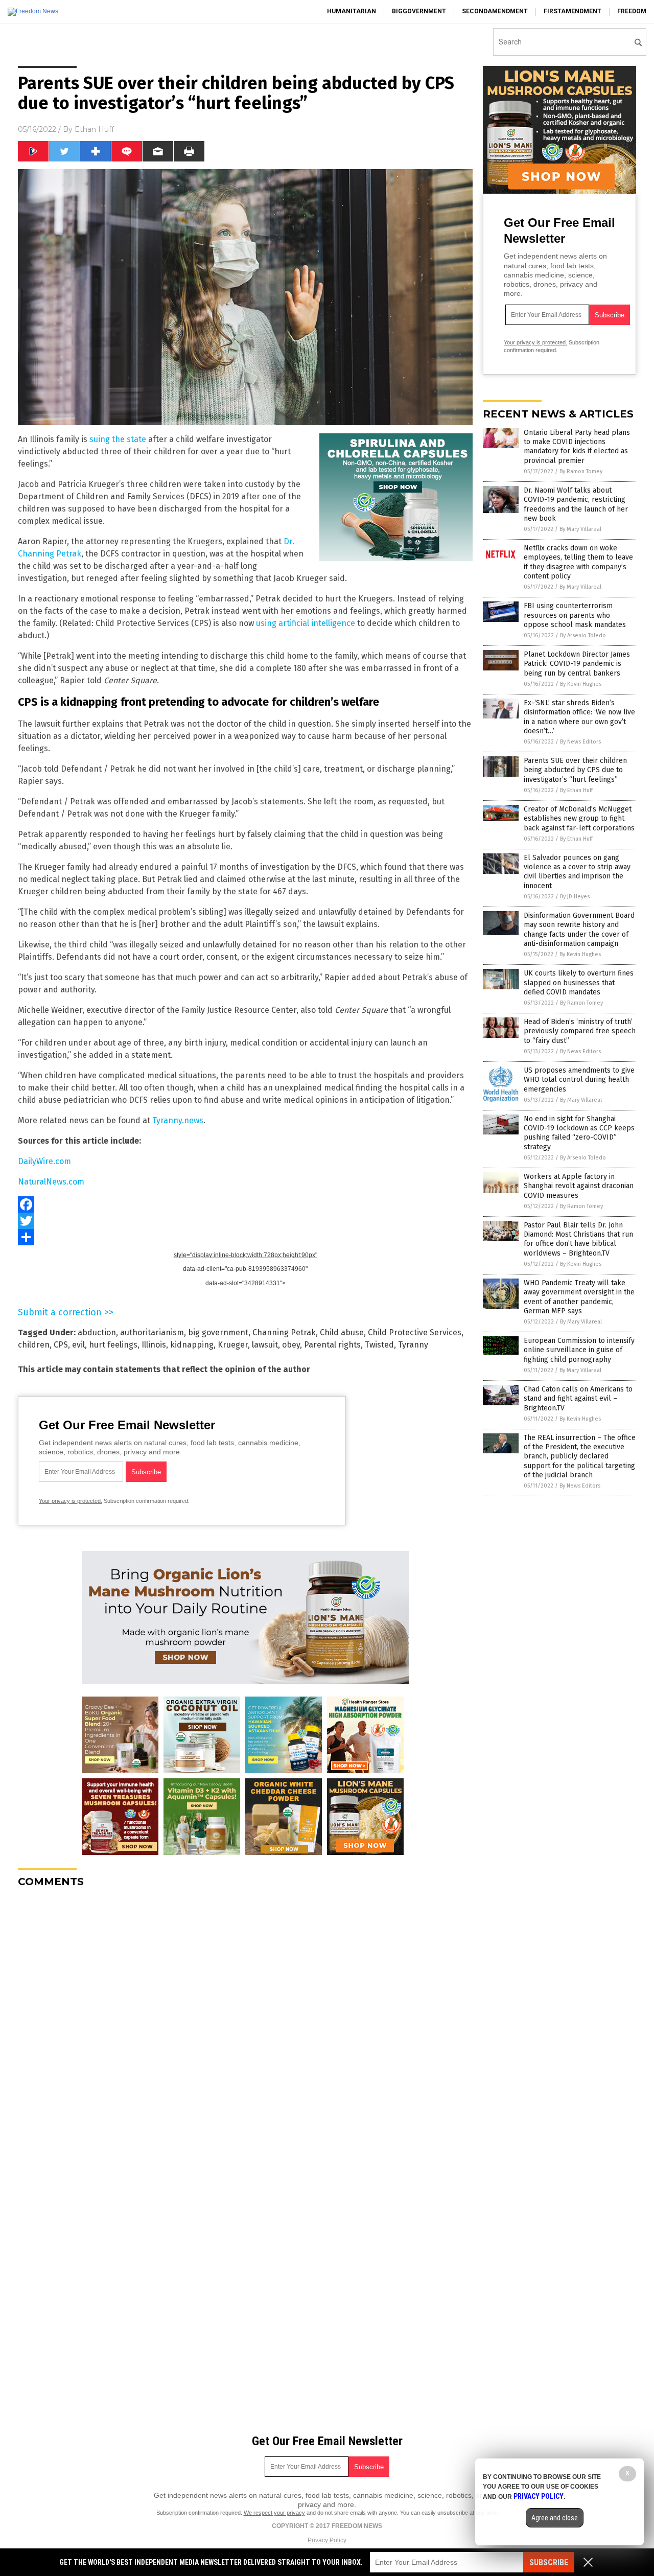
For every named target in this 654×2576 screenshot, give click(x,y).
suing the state (118, 439)
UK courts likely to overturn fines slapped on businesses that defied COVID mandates (579, 982)
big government (218, 1332)
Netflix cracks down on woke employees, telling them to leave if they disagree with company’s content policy (578, 562)
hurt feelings (113, 1345)
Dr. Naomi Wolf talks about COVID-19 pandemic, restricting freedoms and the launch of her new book (576, 504)
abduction (97, 1332)
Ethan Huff (94, 129)
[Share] (245, 1237)
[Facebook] (245, 1204)
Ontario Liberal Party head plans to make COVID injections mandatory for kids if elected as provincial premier (577, 447)
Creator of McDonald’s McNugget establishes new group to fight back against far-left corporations (579, 818)
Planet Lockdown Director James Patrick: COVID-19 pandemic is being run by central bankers (577, 664)
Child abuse (342, 1332)
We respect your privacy (274, 2513)
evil (78, 1345)
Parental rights (332, 1345)
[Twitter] (245, 1221)
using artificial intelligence (306, 623)
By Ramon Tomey (581, 471)
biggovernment (419, 11)
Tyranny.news (178, 1120)
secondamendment (495, 11)
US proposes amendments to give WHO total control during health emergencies (579, 1080)
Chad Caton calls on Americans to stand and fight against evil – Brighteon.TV (578, 1398)
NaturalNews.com (51, 1182)
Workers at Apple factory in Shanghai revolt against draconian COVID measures (579, 1186)
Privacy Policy (327, 2540)
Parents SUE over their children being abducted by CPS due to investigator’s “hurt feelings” (575, 770)
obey (291, 1345)
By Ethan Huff (576, 790)
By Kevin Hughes (581, 684)
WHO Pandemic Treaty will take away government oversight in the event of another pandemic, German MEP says (579, 1297)
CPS (61, 1345)
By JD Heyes (575, 897)
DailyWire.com (44, 1161)
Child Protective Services (415, 1332)
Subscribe (549, 2562)
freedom (632, 11)
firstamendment (573, 11)
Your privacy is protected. (71, 1501)
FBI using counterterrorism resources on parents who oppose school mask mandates (575, 615)
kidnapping (192, 1345)
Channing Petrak (284, 1332)
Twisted (379, 1345)
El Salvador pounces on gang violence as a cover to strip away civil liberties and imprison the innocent (577, 872)
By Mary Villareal (580, 529)
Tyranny (413, 1345)
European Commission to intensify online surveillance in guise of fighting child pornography (579, 1350)
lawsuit (265, 1345)
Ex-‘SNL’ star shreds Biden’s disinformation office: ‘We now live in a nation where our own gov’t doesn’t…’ (579, 717)
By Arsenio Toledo (583, 635)
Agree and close (555, 2518)
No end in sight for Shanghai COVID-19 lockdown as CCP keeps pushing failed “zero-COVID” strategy (579, 1133)
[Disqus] (245, 2024)
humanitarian (352, 11)
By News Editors (580, 742)
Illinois (154, 1345)
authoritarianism (152, 1332)
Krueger (233, 1345)
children (34, 1345)
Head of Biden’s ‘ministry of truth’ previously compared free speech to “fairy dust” (580, 1031)
